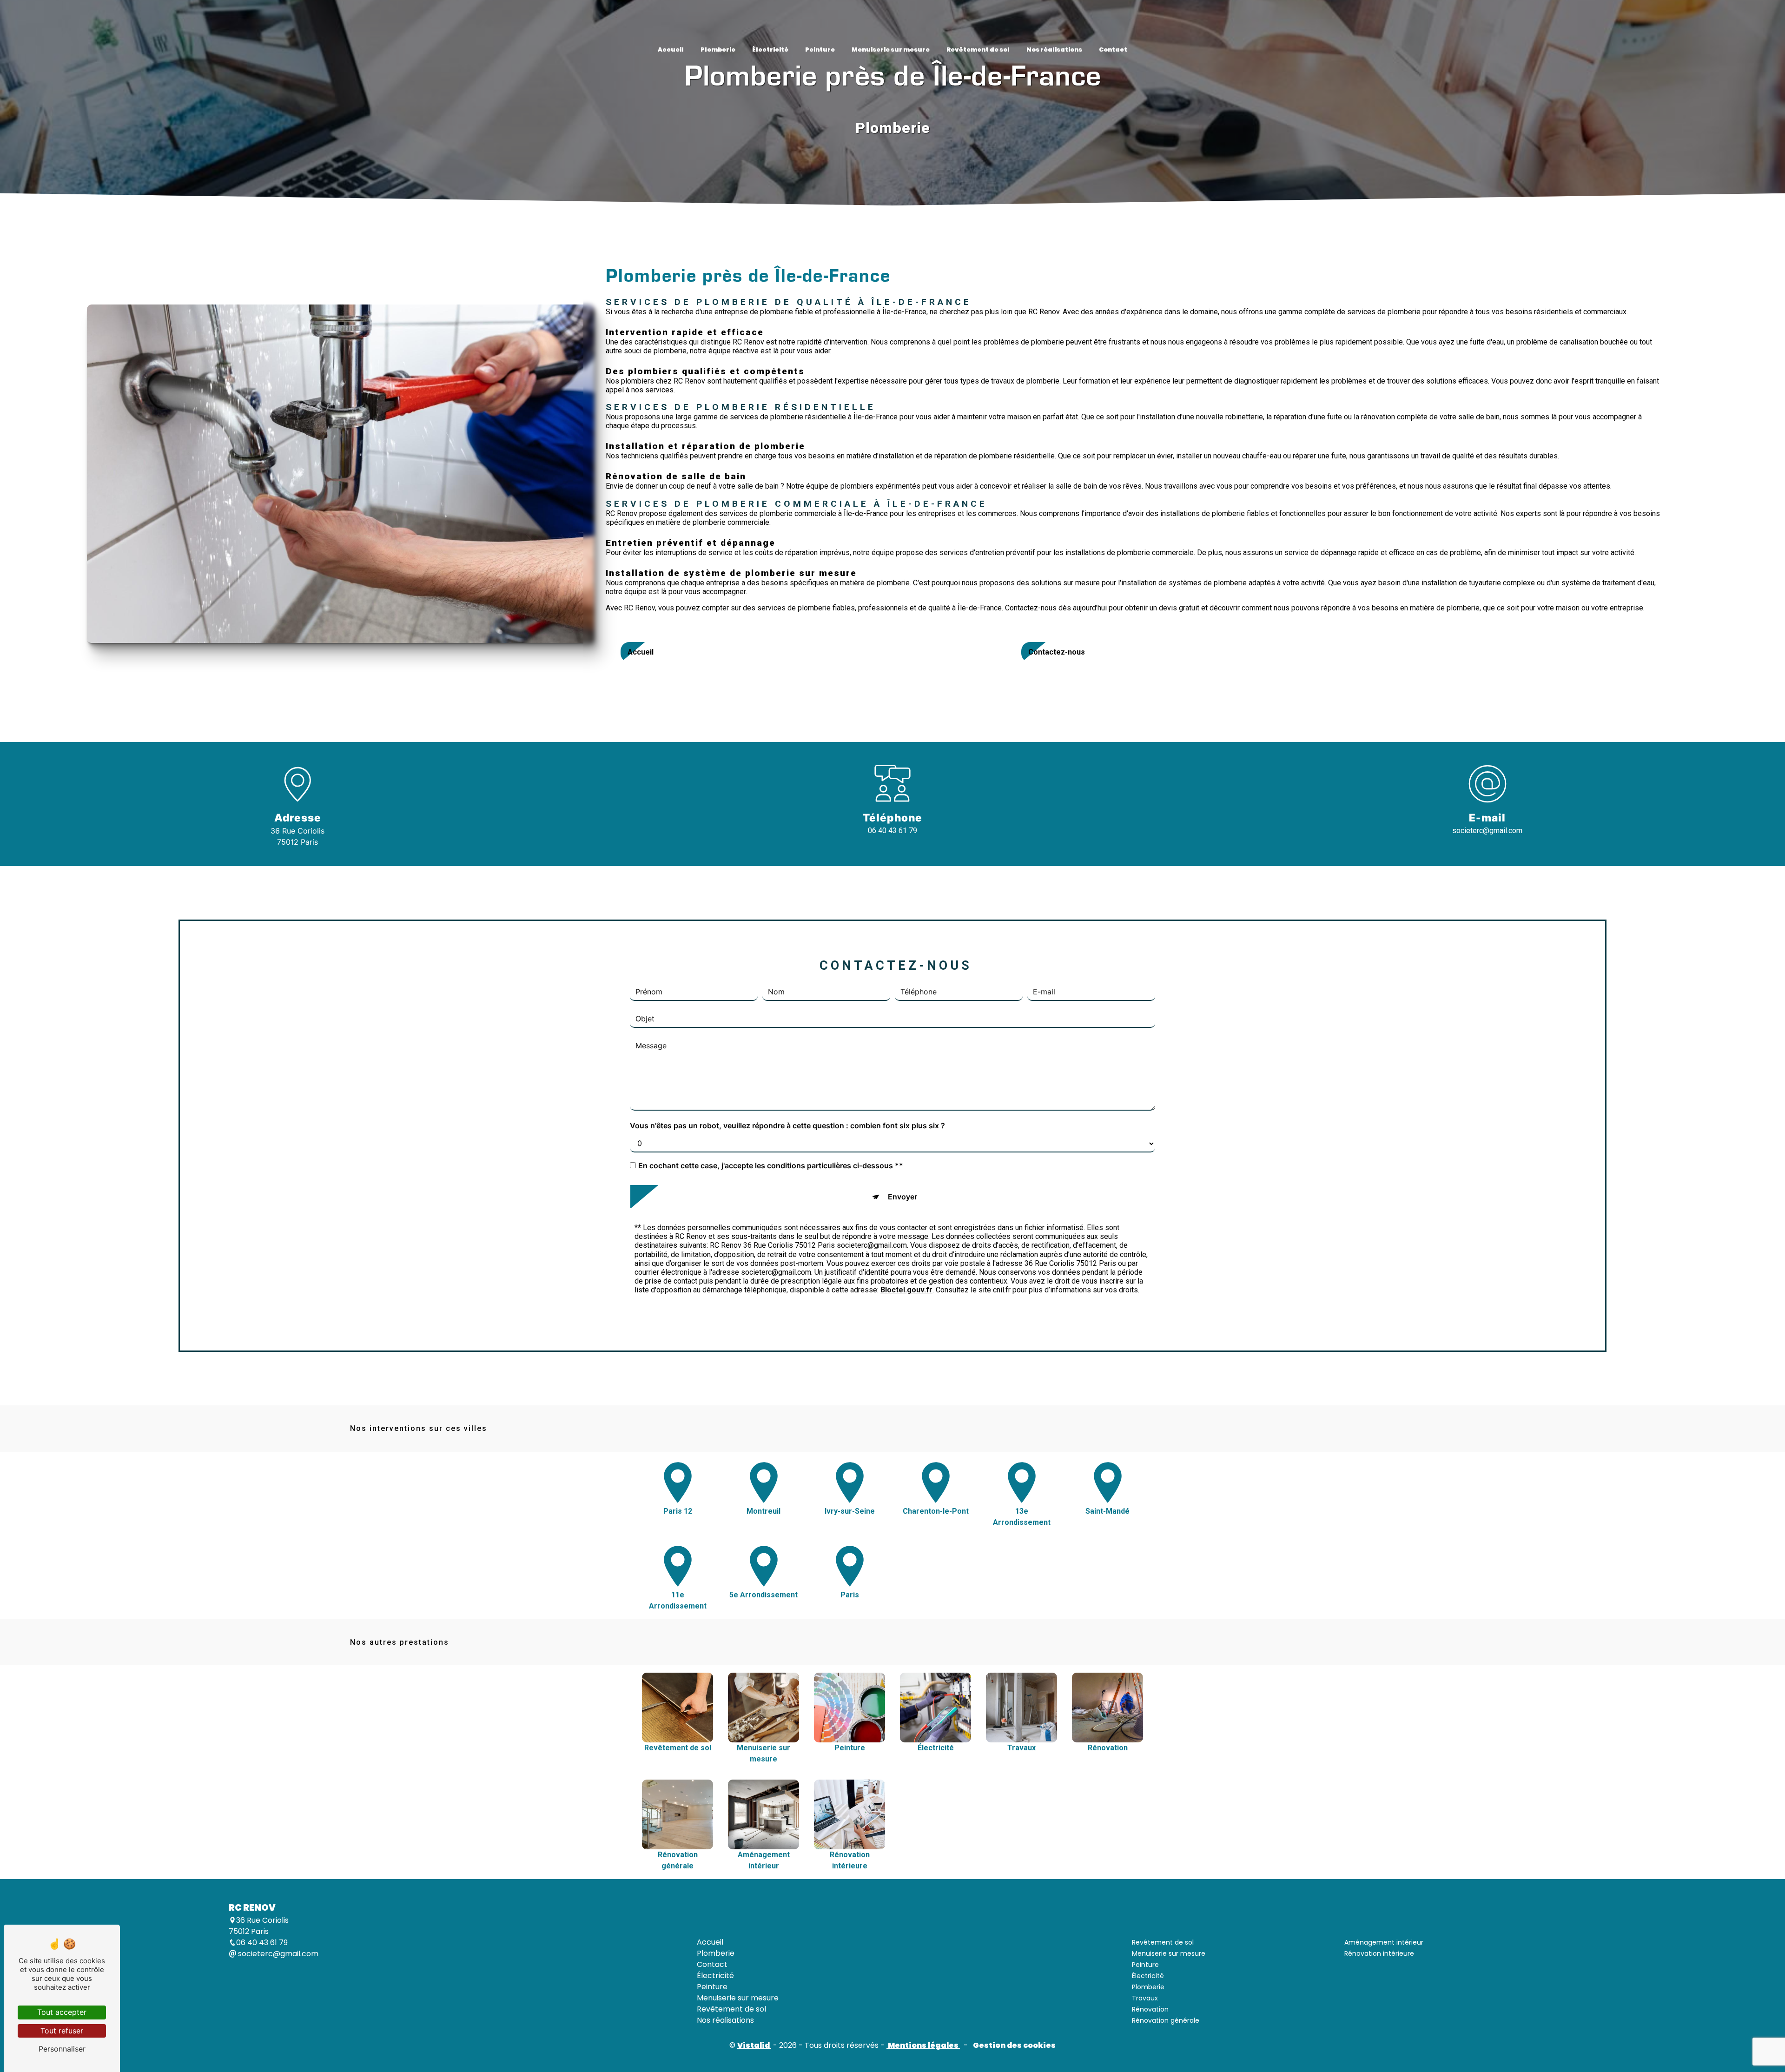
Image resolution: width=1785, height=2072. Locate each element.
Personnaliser (62, 2049)
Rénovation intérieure (1379, 1953)
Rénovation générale (1166, 2020)
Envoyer (902, 1197)
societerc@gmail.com (1487, 831)
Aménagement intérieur (1384, 1942)
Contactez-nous (1057, 652)
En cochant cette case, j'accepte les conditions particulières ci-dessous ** (771, 1166)
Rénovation (1150, 2009)
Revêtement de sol (978, 50)
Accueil (671, 50)
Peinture (820, 50)
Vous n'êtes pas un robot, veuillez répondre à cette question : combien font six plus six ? (787, 1126)
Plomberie (718, 50)
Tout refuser (62, 2031)
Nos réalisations (1054, 50)
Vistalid (754, 2045)
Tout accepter (62, 2012)
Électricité (770, 50)
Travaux (1145, 1998)
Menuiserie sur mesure (891, 50)
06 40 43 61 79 (892, 831)
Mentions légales (923, 2045)
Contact (1113, 50)
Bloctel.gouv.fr (906, 1290)
